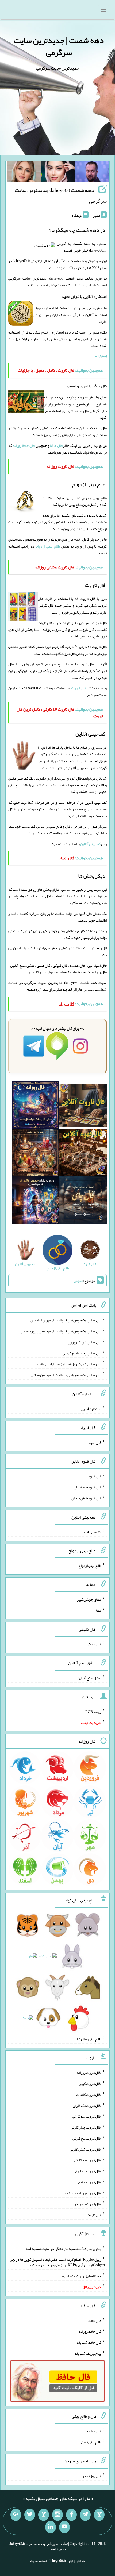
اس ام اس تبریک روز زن (84, 1342)
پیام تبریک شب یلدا (87, 2353)
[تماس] (44, 2515)
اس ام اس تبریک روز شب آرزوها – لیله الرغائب (69, 1364)
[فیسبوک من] (71, 2515)
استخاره (101, 356)
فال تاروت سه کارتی (87, 2116)
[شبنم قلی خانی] (24, 173)
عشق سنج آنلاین (89, 1678)
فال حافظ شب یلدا (88, 2342)
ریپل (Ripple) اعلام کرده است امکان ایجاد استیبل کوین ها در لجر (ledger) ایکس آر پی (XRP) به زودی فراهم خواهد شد (58, 2262)
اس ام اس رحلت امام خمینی (82, 1353)
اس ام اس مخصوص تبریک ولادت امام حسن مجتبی (66, 1375)
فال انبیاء (95, 1442)
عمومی (78, 1281)
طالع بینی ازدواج (48, 546)
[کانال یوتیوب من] (64, 2527)
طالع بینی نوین (91, 2442)
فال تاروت (78, 688)
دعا (99, 1610)
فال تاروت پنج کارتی (87, 2138)
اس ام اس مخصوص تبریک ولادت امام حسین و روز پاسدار (61, 1331)
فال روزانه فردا (90, 2476)
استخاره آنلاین (91, 1409)
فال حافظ (56, 445)
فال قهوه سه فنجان (87, 1487)
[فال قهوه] (83, 1154)
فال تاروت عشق (90, 2182)
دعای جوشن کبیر (89, 1599)
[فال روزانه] (35, 1106)
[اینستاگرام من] (57, 2515)
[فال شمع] (35, 1154)
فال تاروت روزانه (89, 2073)
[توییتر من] (30, 2515)
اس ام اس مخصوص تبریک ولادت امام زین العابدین (66, 1320)
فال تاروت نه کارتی (88, 2160)
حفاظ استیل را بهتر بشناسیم (81, 2276)
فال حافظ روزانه (24, 445)
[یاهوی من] (99, 2515)
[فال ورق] (35, 1201)
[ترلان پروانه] (58, 173)
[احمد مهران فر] (92, 173)
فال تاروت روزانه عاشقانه (83, 2193)
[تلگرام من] (85, 2515)
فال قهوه (95, 1476)
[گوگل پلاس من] (16, 2515)
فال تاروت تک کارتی (87, 2105)
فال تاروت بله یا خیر (87, 2204)
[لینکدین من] (51, 2527)
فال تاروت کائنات (89, 2095)
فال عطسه (94, 2431)
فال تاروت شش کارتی (85, 2149)
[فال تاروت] (83, 1106)
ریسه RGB (93, 1712)
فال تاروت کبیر (90, 2084)
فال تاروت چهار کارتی (86, 2127)
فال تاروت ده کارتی (87, 2171)
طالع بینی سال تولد (88, 2039)
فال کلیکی (94, 1644)
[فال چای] (83, 1201)
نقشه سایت (39, 2561)
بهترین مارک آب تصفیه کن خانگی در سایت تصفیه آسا (64, 2248)
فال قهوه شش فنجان (86, 1498)
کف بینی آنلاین (90, 844)
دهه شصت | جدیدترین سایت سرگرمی (59, 46)
